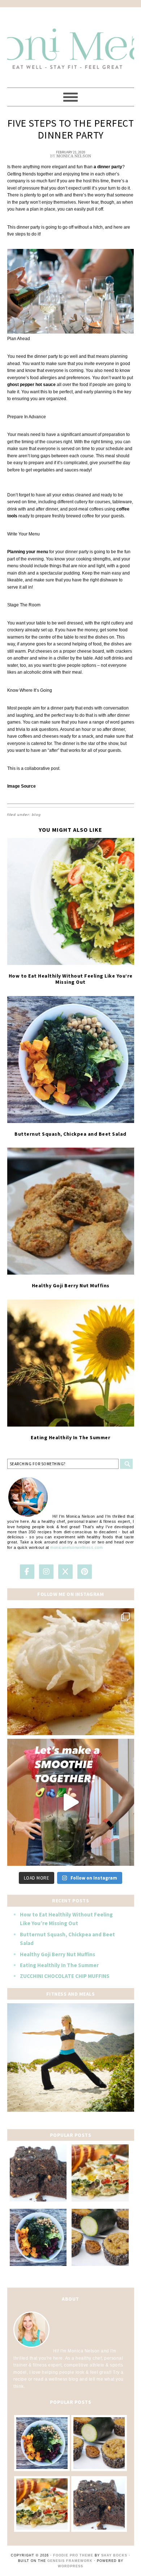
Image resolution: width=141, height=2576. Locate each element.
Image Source (22, 786)
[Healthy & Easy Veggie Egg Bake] (100, 2173)
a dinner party (107, 167)
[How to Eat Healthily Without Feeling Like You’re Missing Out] (71, 901)
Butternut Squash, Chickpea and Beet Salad (70, 1134)
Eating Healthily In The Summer (70, 1437)
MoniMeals (71, 44)
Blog (36, 815)
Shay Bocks (114, 2555)
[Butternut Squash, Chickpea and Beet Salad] (71, 1060)
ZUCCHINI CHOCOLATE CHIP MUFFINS (65, 1976)
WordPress (70, 2566)
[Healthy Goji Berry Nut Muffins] (71, 1211)
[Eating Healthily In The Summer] (71, 1363)
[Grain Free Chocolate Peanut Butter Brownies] (38, 2173)
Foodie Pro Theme (73, 2555)
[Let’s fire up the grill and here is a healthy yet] (71, 1672)
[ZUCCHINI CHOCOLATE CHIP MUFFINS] (100, 2237)
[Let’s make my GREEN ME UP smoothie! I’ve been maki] (71, 1802)
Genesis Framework (70, 2561)
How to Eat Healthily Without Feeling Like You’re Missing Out (71, 979)
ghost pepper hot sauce (31, 385)
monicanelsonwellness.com (76, 1547)
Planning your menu (28, 552)
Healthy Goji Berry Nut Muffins (71, 1285)
